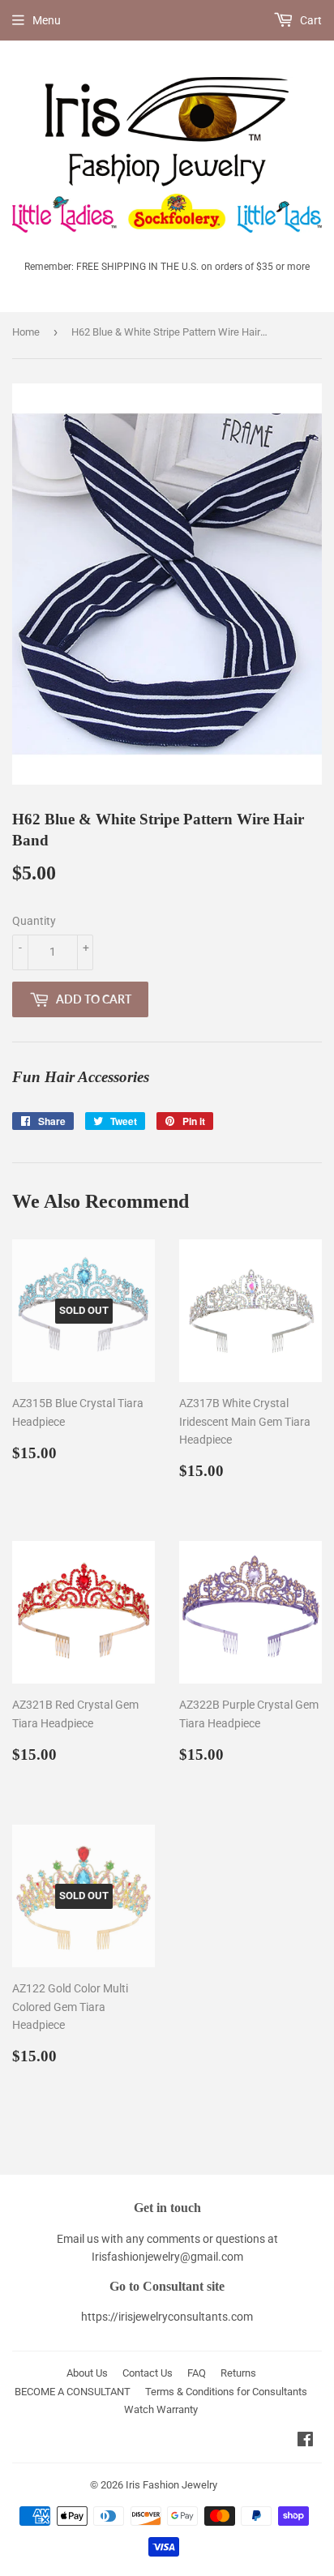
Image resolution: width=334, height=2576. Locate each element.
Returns (238, 2373)
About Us (87, 2373)
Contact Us (148, 2373)
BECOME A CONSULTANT (73, 2392)
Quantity (34, 921)
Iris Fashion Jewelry (171, 2485)
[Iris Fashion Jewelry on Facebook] (305, 2441)
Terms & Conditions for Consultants (226, 2392)
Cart (310, 20)
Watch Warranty (161, 2409)
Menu (47, 20)
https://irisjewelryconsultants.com (167, 2317)
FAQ (197, 2373)
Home (26, 332)
